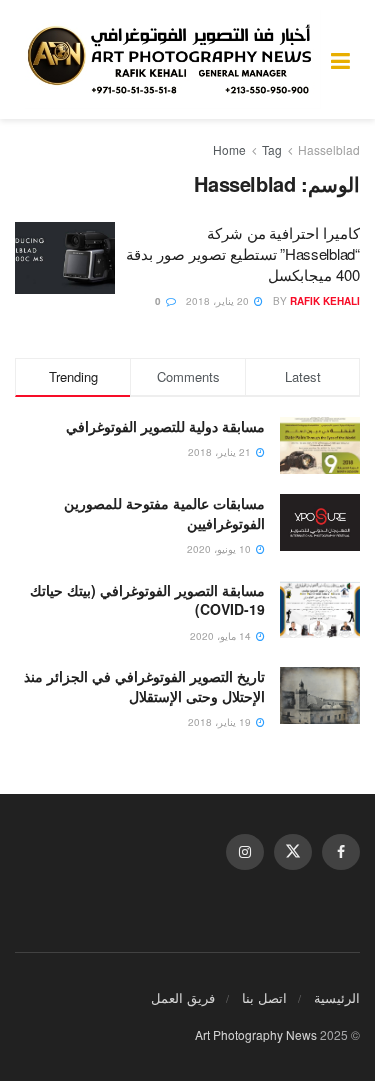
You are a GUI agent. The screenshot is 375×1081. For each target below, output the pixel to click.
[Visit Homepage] (173, 59)
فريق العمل (183, 997)
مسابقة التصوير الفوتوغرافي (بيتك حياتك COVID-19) (147, 600)
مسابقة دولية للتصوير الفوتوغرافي (165, 426)
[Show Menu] (340, 59)
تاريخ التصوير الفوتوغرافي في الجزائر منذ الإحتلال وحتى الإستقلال (144, 686)
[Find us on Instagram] (245, 852)
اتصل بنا (264, 997)
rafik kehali (325, 301)
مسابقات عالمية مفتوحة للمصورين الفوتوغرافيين (164, 513)
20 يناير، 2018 (219, 301)
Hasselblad (329, 149)
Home (229, 149)
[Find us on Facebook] (341, 852)
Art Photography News (256, 1034)
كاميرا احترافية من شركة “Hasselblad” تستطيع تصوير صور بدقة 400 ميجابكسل (243, 253)
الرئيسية (337, 997)
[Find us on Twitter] (293, 852)
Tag (272, 149)
